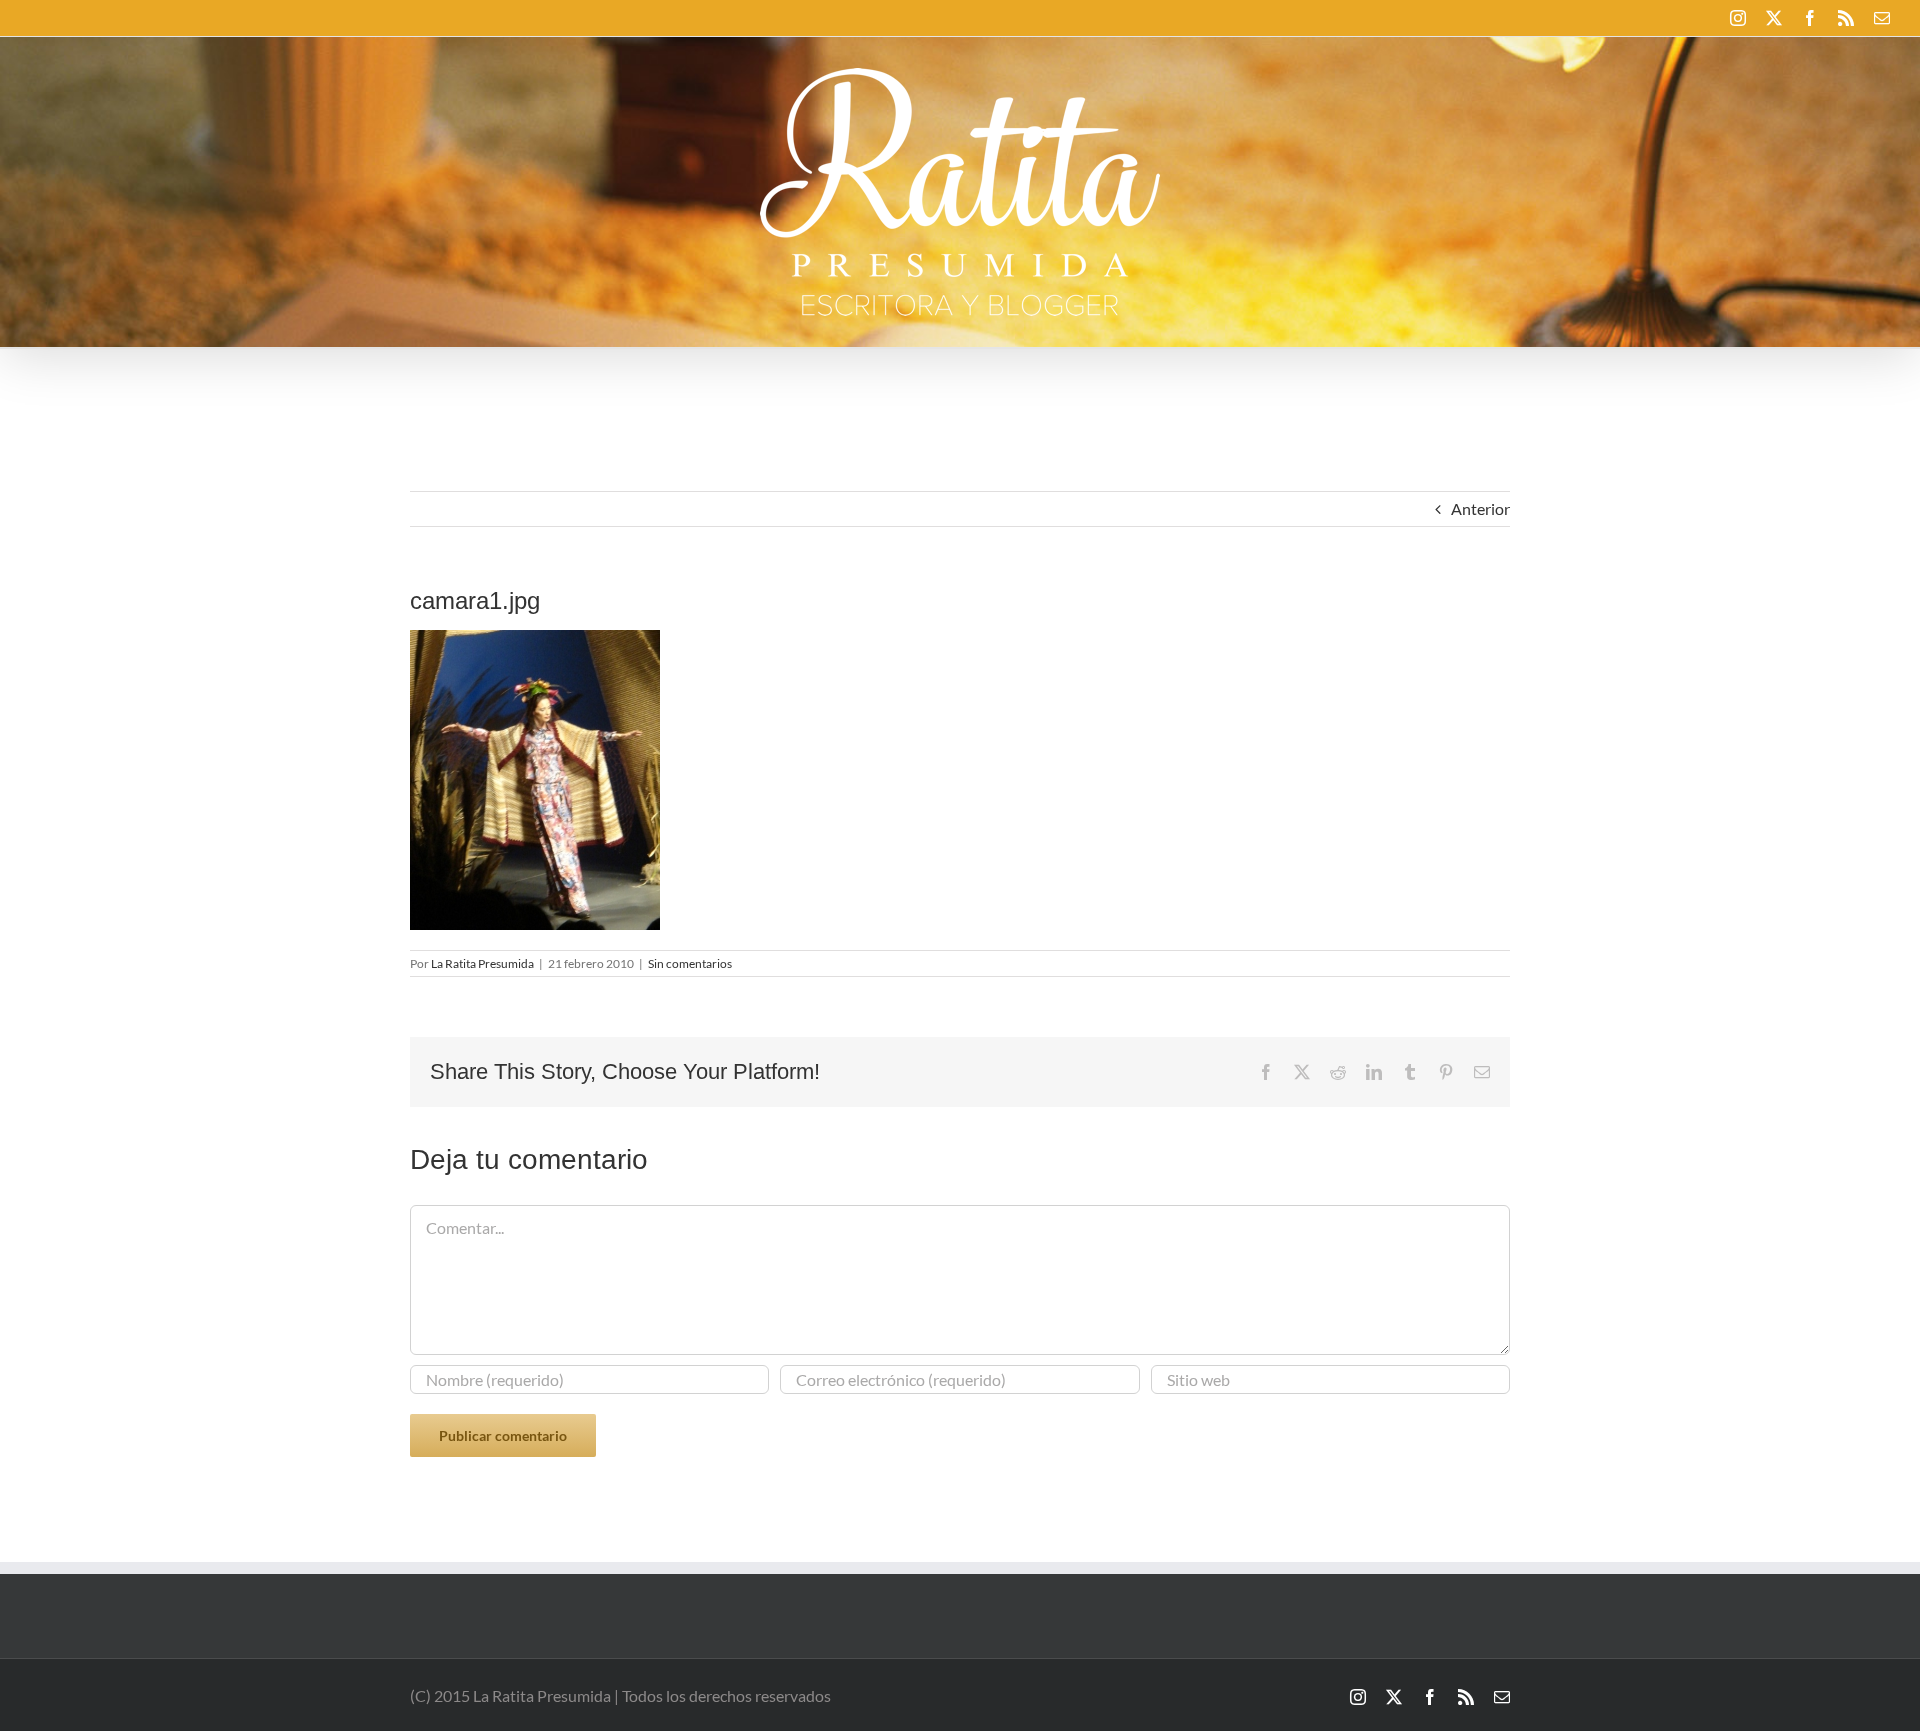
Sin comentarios (690, 963)
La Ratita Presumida (482, 963)
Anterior (1480, 508)
